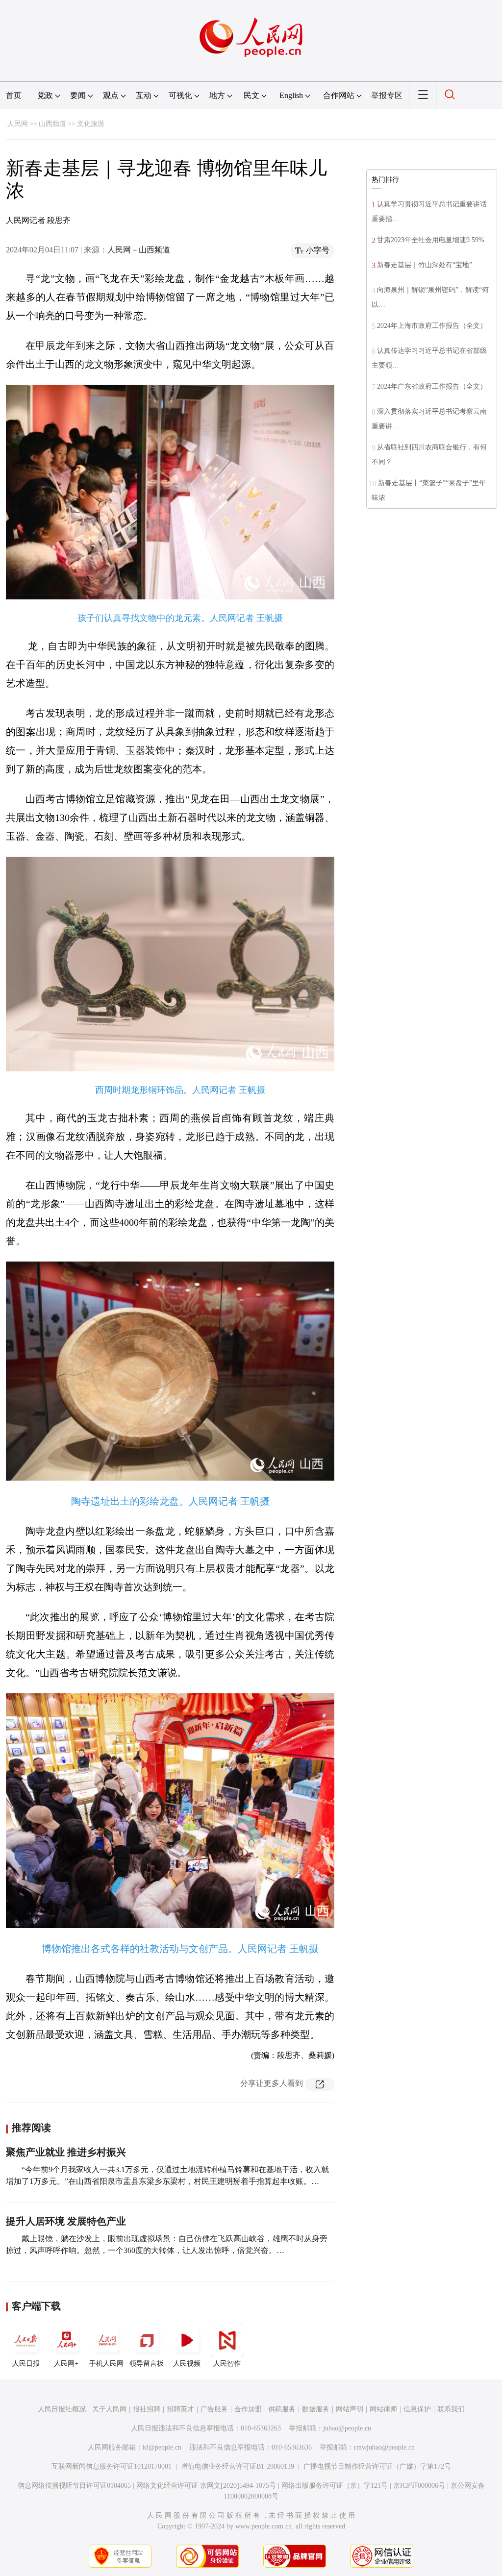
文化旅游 (91, 124)
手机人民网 (106, 2364)
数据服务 (316, 2409)
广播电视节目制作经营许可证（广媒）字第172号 (377, 2466)
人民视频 (187, 2364)
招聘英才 (180, 2409)
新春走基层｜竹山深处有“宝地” (425, 265)
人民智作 (227, 2364)
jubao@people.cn (347, 2428)
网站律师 (383, 2409)
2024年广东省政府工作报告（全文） (432, 386)
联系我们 (451, 2409)
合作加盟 (248, 2409)
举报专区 (387, 95)
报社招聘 (147, 2409)
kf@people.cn (162, 2447)
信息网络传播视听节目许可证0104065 (74, 2486)
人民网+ (66, 2364)
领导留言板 (147, 2364)
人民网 (18, 124)
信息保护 (417, 2409)
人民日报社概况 (62, 2409)
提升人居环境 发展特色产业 (66, 2221)
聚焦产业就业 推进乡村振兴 (66, 2152)
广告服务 (214, 2409)
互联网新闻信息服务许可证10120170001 (112, 2466)
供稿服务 (282, 2409)
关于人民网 (109, 2409)
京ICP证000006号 (419, 2486)
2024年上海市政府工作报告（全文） (432, 326)
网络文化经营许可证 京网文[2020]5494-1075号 (206, 2486)
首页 (14, 95)
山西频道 (52, 124)
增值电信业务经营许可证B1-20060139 (238, 2466)
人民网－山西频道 (139, 250)
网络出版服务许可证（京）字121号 (335, 2486)
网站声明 (350, 2409)
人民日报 (26, 2364)
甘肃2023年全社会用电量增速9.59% (431, 240)
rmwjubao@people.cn (384, 2447)
